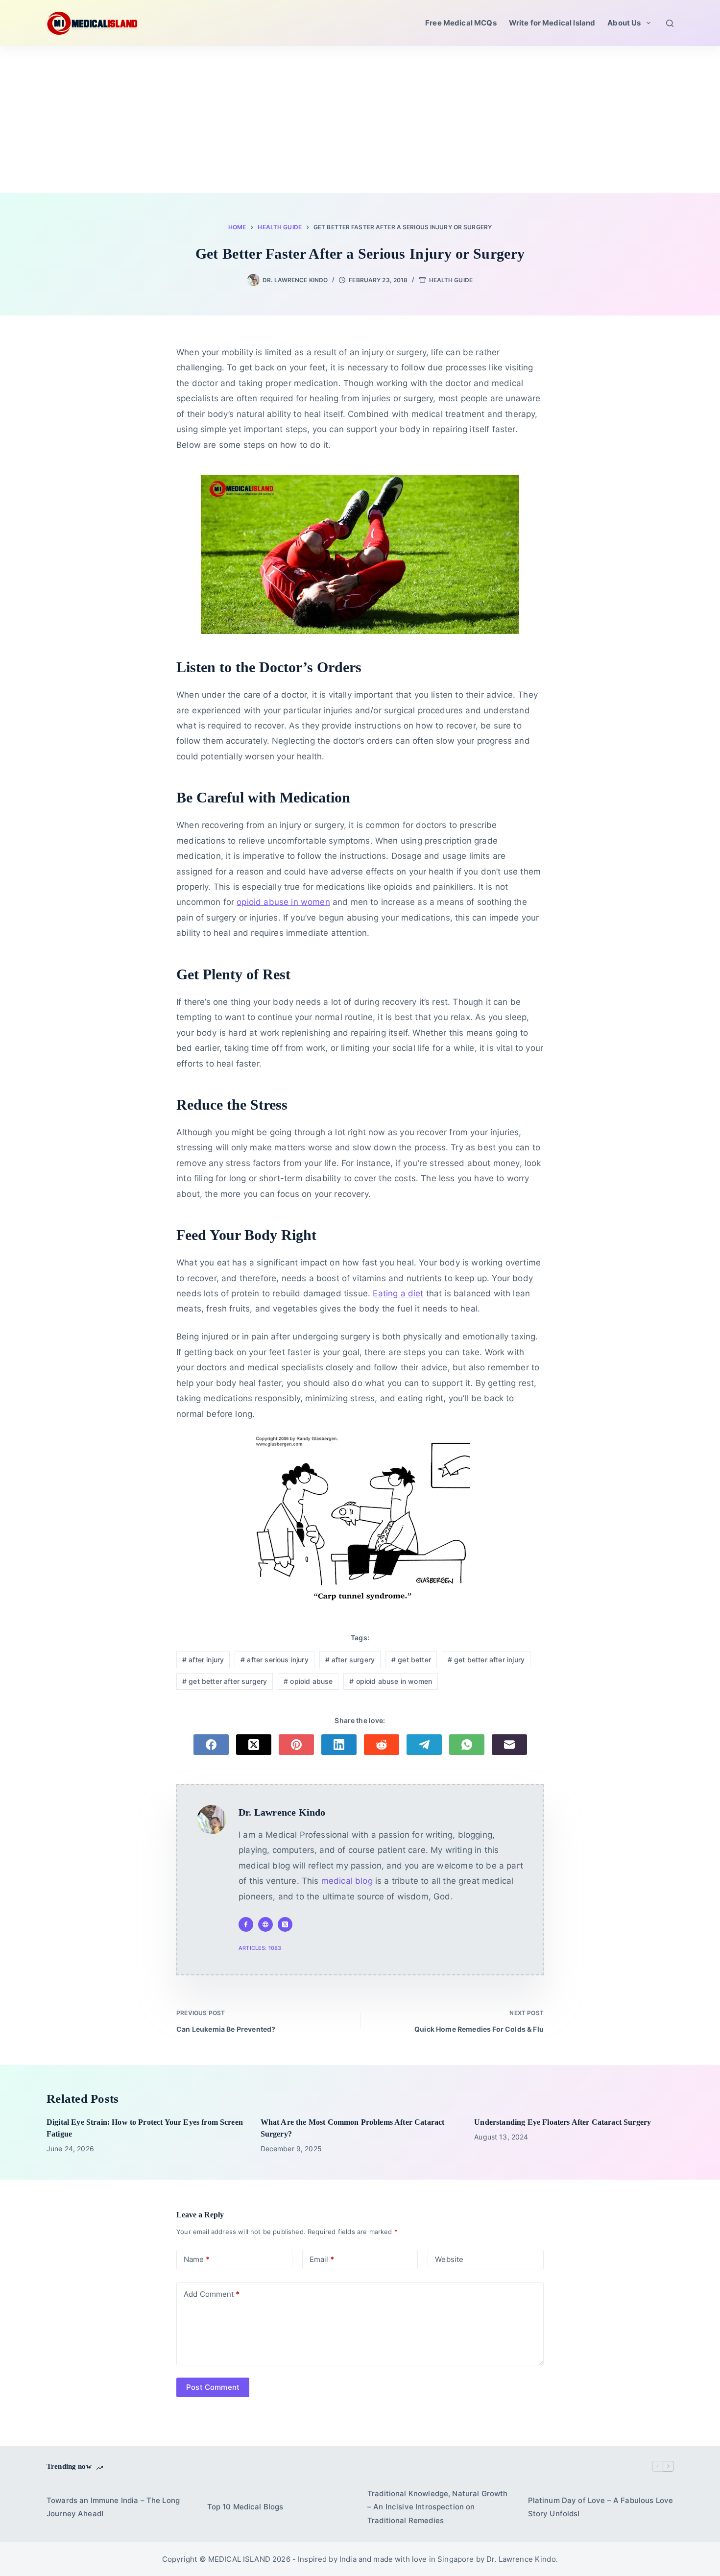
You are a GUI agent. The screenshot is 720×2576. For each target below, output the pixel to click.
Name (197, 2259)
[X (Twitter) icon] (285, 1924)
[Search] (670, 23)
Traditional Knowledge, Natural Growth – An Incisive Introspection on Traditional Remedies (438, 2507)
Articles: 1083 (260, 1948)
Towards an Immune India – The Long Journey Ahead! (113, 2507)
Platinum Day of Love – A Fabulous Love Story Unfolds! (601, 2507)
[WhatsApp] (467, 1745)
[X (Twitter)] (254, 1745)
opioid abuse (308, 1681)
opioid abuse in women (283, 902)
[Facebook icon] (246, 1924)
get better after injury (486, 1660)
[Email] (509, 1745)
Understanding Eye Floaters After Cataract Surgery (563, 2122)
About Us (624, 23)
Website (449, 2259)
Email (322, 2259)
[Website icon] (265, 1924)
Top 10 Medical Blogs (245, 2507)
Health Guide (451, 280)
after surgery (350, 1660)
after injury (203, 1660)
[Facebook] (211, 1745)
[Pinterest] (296, 1745)
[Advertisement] (360, 120)
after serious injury (275, 1660)
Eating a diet (398, 1293)
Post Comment (213, 2387)
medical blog (347, 1881)
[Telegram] (424, 1745)
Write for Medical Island (552, 23)
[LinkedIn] (339, 1745)
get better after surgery (225, 1681)
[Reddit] (382, 1745)
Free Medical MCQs (461, 23)
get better (411, 1660)
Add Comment (212, 2294)
